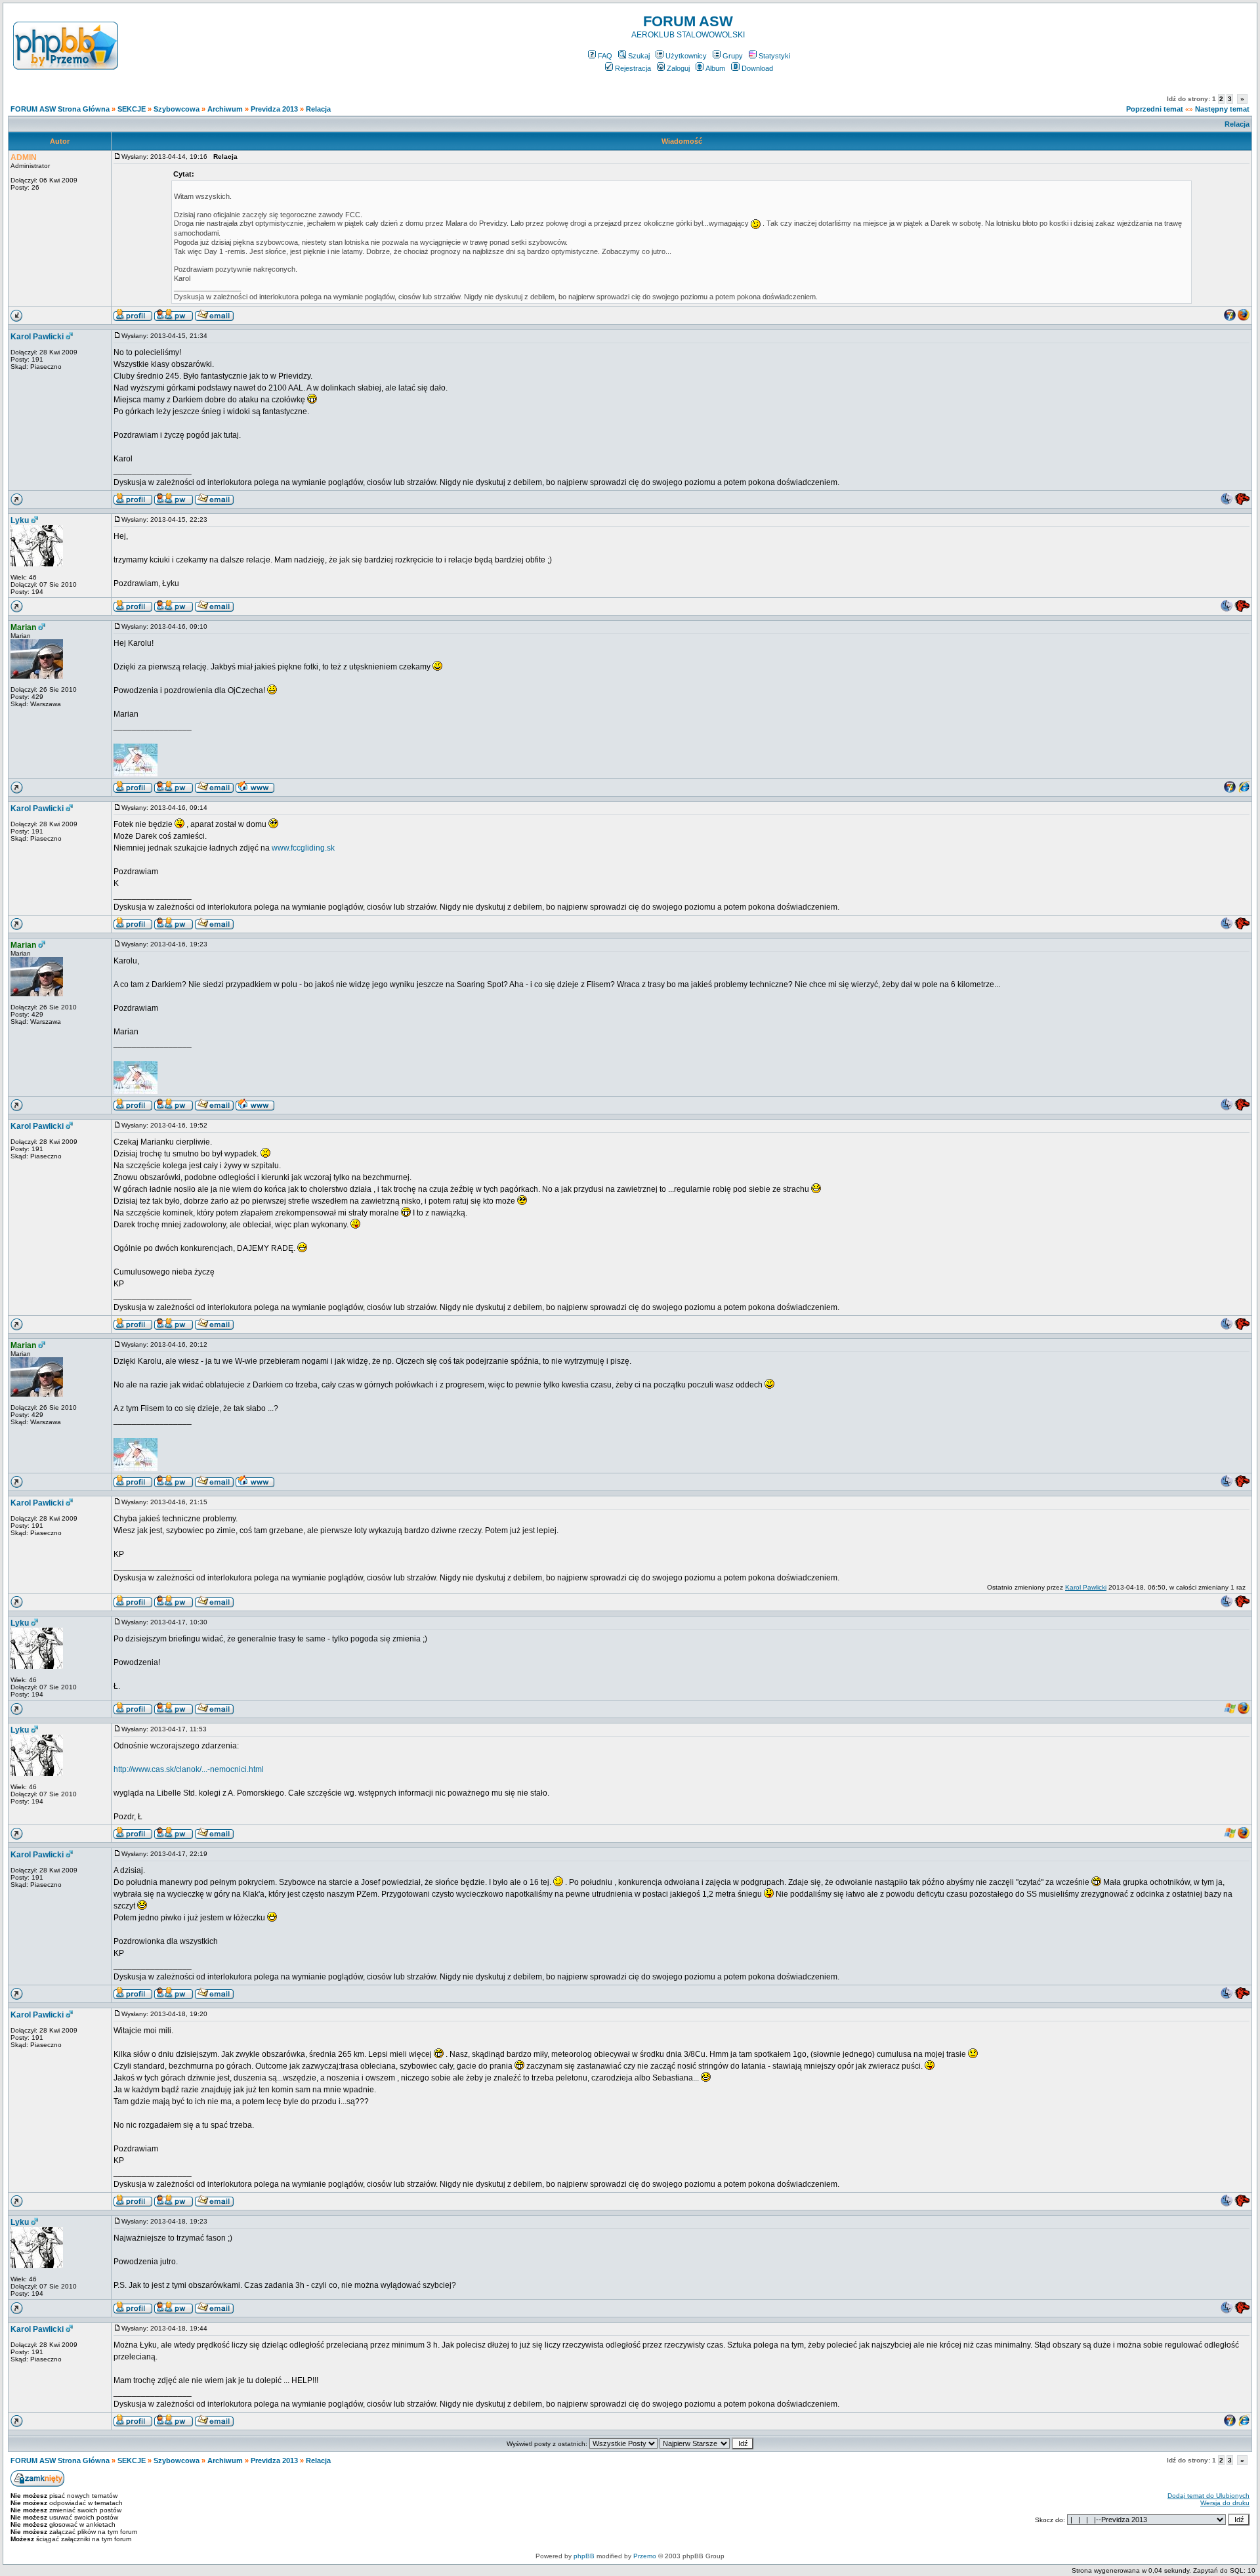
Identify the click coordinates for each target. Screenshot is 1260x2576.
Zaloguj (678, 68)
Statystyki (774, 56)
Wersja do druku (1225, 2503)
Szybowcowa (177, 109)
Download (757, 68)
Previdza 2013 (274, 109)
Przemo (645, 2556)
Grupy (733, 56)
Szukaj (639, 56)
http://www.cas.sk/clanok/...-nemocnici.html (189, 1769)
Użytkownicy (686, 56)
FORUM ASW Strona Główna (60, 109)
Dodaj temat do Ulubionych (1208, 2496)
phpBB (584, 2556)
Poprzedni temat (1155, 109)
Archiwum (225, 109)
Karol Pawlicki (37, 337)
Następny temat (1222, 109)
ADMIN (24, 158)
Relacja (318, 109)
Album (715, 68)
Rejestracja (633, 68)
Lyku (20, 520)
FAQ (605, 56)
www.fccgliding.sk (303, 848)
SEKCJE (132, 109)
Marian (23, 627)
